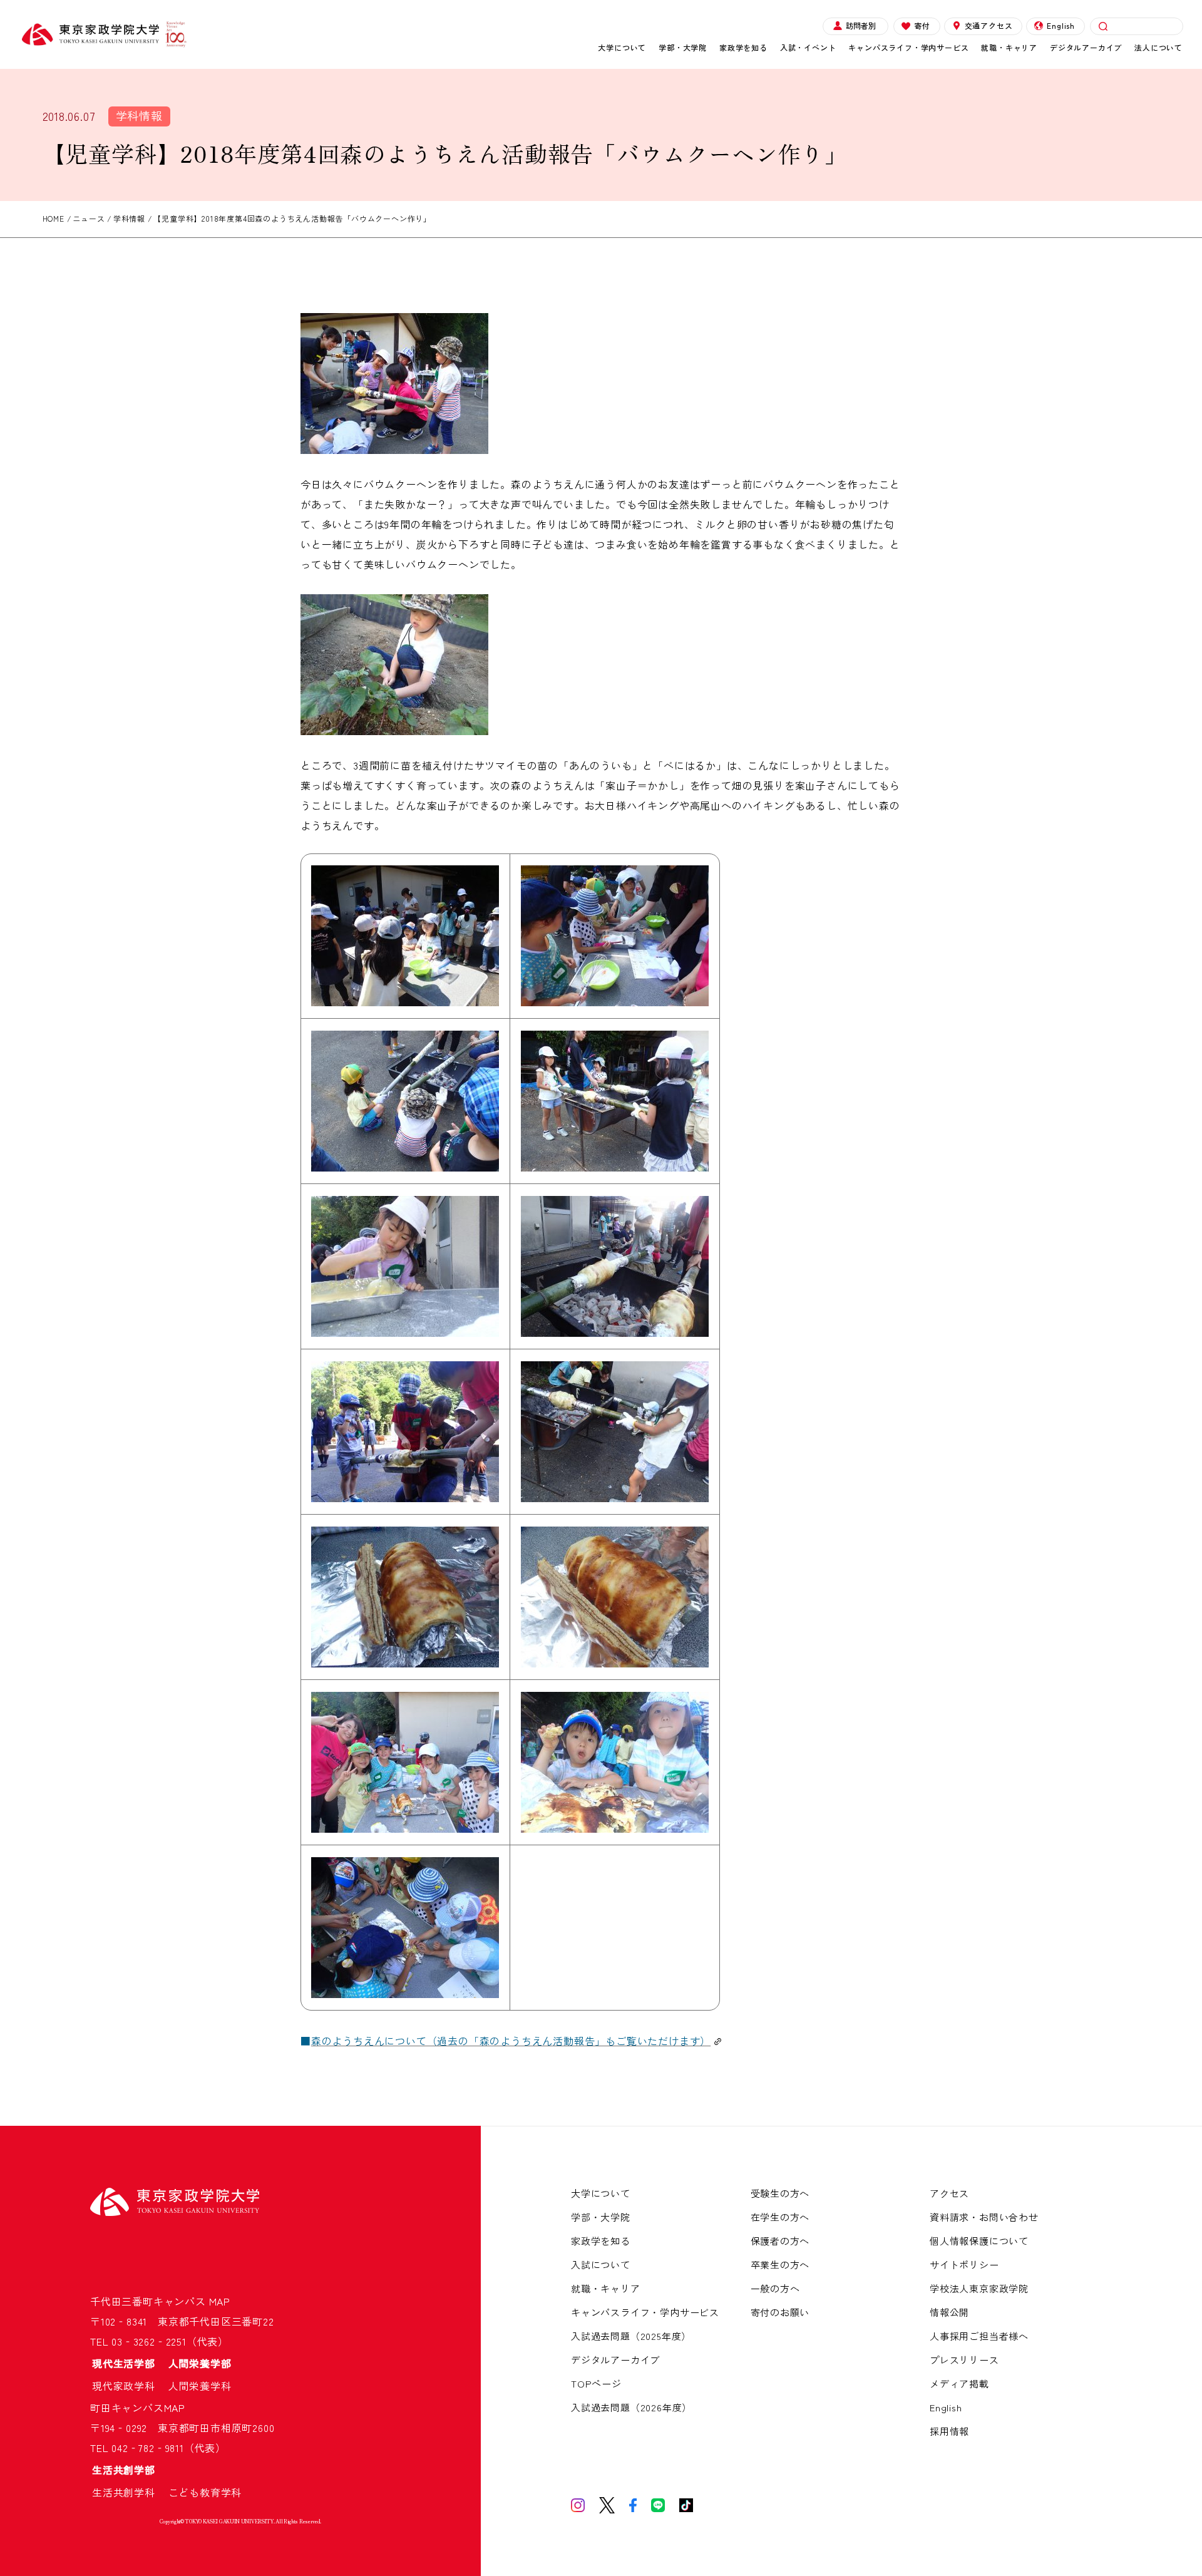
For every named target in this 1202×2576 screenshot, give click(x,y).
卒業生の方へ (780, 2264)
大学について (622, 47)
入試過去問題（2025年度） (631, 2336)
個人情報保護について (979, 2241)
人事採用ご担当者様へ (979, 2336)
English (1061, 25)
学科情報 (139, 115)
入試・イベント (808, 47)
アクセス (949, 2193)
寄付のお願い (780, 2312)
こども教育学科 (205, 2492)
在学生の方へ (780, 2217)
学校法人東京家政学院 (979, 2288)
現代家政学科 (129, 2386)
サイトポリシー (964, 2264)
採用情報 (949, 2431)
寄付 (922, 25)
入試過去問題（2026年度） (631, 2407)
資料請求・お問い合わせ (984, 2217)
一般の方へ (775, 2288)
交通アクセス (989, 25)
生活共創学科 (129, 2492)
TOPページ (596, 2383)
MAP (220, 2301)
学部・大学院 (683, 47)
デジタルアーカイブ (1086, 47)
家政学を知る (743, 47)
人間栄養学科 (200, 2386)
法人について (1158, 47)
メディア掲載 (959, 2383)
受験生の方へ (780, 2193)
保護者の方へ (780, 2241)
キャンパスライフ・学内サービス (908, 47)
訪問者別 (861, 25)
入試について (601, 2264)
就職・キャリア (1009, 47)
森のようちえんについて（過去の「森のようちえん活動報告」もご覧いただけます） (511, 2041)
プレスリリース (964, 2360)
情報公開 (949, 2312)
